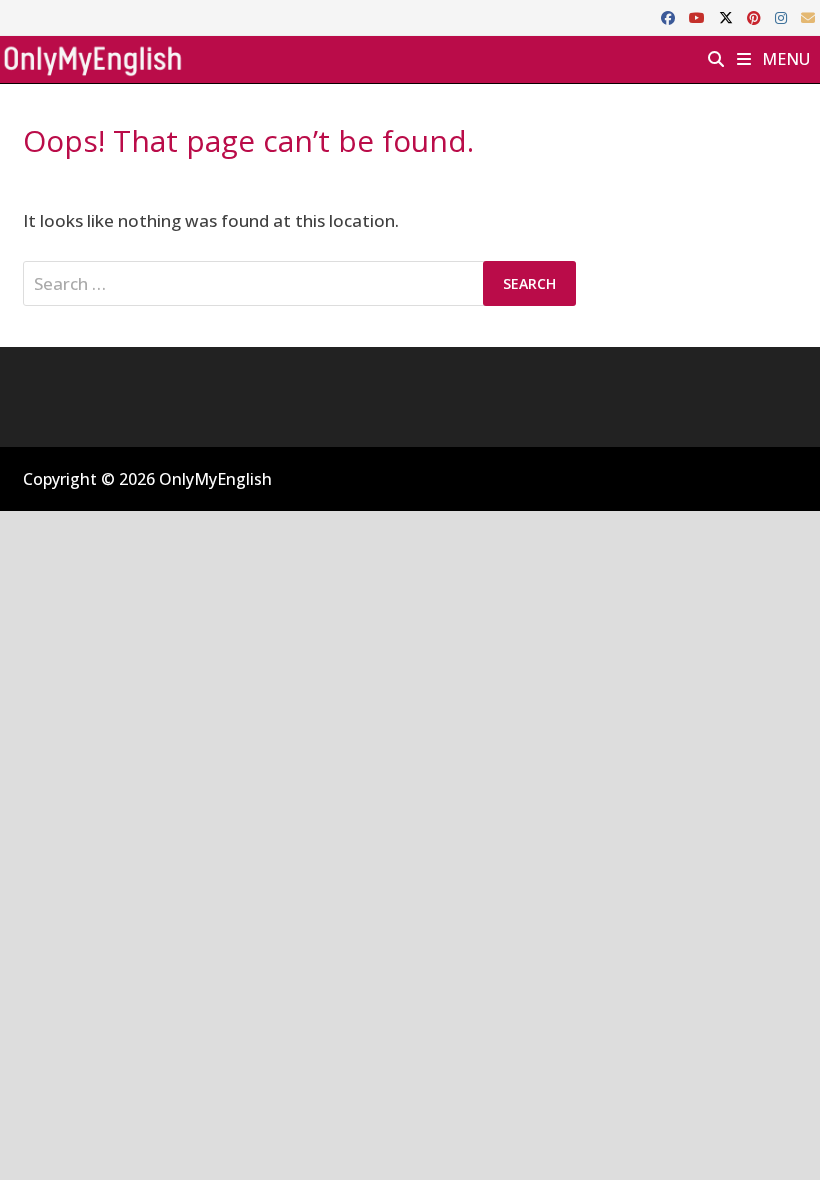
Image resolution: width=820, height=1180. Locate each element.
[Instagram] (783, 16)
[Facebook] (670, 16)
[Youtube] (699, 16)
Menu (784, 59)
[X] (728, 16)
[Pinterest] (756, 16)
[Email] (808, 16)
